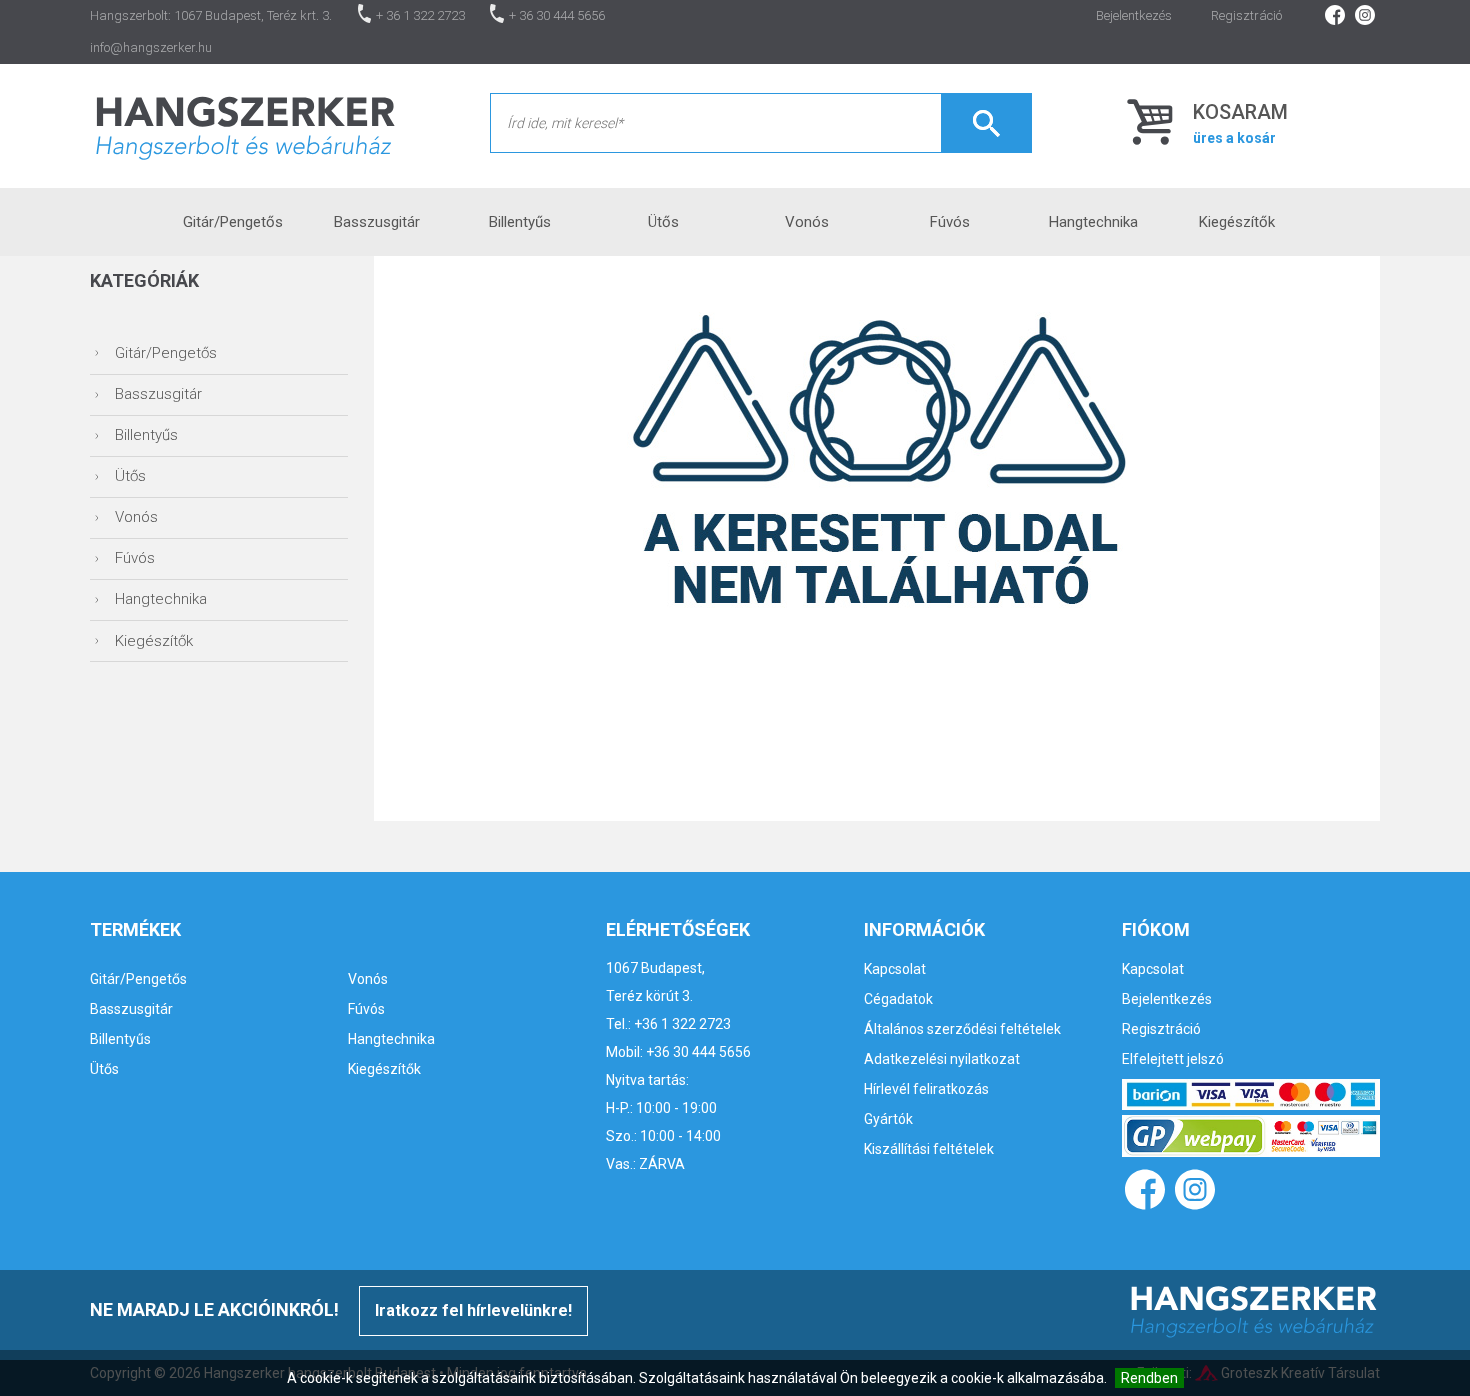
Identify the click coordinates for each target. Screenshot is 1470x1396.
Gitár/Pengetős (233, 222)
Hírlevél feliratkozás (926, 1089)
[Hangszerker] (245, 125)
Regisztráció (1246, 15)
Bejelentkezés (1134, 15)
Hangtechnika (1093, 222)
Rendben (1149, 1378)
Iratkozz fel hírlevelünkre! (473, 1310)
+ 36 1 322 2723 (420, 15)
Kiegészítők (1237, 222)
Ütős (663, 222)
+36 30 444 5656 (698, 1052)
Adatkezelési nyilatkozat (942, 1059)
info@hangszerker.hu (151, 47)
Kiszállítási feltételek (929, 1149)
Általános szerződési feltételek (962, 1029)
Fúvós (950, 222)
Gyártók (888, 1119)
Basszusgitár (377, 222)
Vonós (807, 222)
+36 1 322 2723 (682, 1024)
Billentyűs (520, 222)
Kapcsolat (895, 969)
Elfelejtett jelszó (1173, 1059)
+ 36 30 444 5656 (557, 15)
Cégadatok (898, 999)
